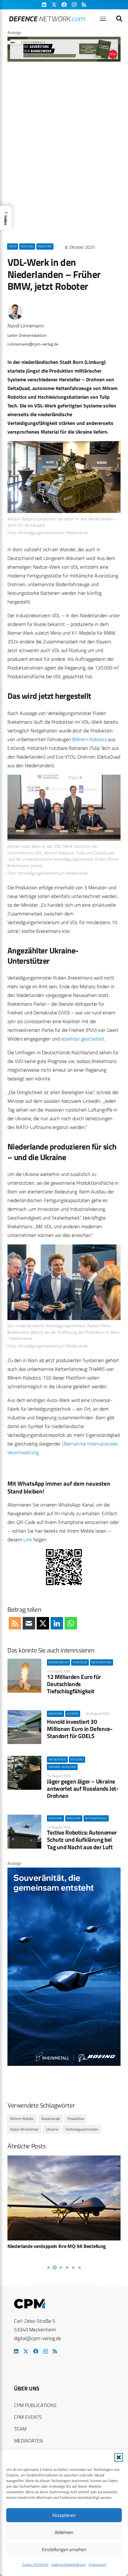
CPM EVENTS (28, 2417)
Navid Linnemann (26, 326)
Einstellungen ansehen (64, 2549)
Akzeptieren (64, 2515)
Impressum (97, 2564)
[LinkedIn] (16, 2351)
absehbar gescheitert (83, 1039)
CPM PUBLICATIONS (35, 2405)
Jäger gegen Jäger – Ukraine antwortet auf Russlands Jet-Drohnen (83, 1788)
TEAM (20, 2429)
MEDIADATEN (28, 2441)
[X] (26, 2351)
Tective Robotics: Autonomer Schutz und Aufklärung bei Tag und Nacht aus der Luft (82, 1839)
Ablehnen (64, 2532)
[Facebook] (36, 2351)
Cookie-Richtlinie (35, 2564)
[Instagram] (46, 2352)
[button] (119, 2457)
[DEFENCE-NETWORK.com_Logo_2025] (47, 19)
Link (28, 1539)
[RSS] (55, 2351)
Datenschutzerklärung (69, 2564)
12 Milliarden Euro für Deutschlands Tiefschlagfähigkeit (74, 1684)
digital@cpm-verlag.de (37, 2338)
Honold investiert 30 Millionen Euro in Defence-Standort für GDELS (80, 1729)
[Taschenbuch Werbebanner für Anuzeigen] (64, 60)
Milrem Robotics (90, 739)
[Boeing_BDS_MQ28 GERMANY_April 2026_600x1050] (64, 2064)
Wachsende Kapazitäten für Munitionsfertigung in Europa (60, 2249)
